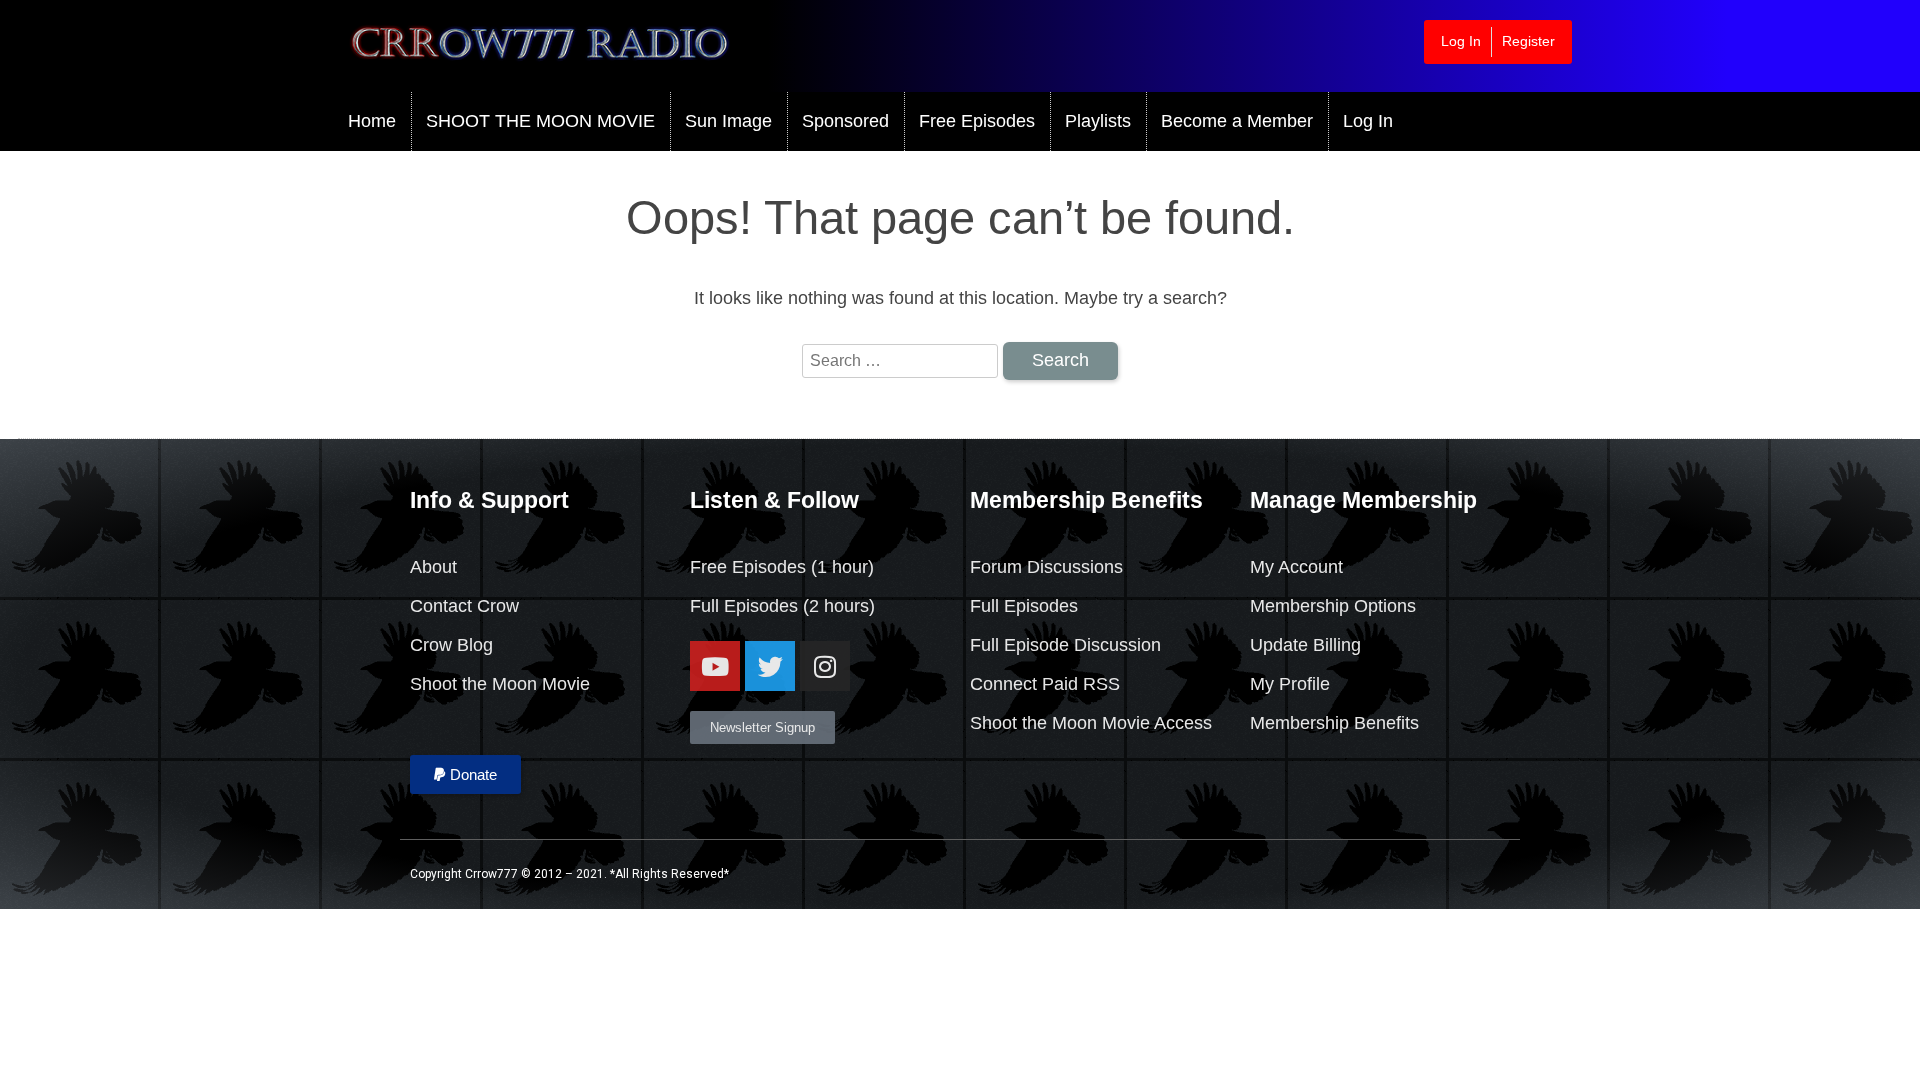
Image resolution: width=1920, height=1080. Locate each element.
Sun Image (728, 121)
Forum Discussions (1046, 567)
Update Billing (1305, 645)
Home (372, 121)
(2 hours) (836, 606)
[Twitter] (770, 666)
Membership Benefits (1334, 723)
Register (1528, 41)
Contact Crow (464, 606)
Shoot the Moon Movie (500, 684)
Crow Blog (451, 645)
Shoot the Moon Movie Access (1091, 723)
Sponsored (845, 121)
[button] (465, 774)
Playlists (1098, 121)
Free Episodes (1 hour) (782, 567)
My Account (1296, 567)
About (433, 567)
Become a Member (1237, 121)
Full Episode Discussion (1065, 645)
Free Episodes (977, 121)
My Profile (1290, 684)
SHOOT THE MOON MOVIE (540, 121)
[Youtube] (715, 666)
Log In (1461, 41)
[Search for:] (902, 360)
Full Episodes (744, 606)
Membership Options (1333, 606)
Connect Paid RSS (1045, 684)
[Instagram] (825, 666)
